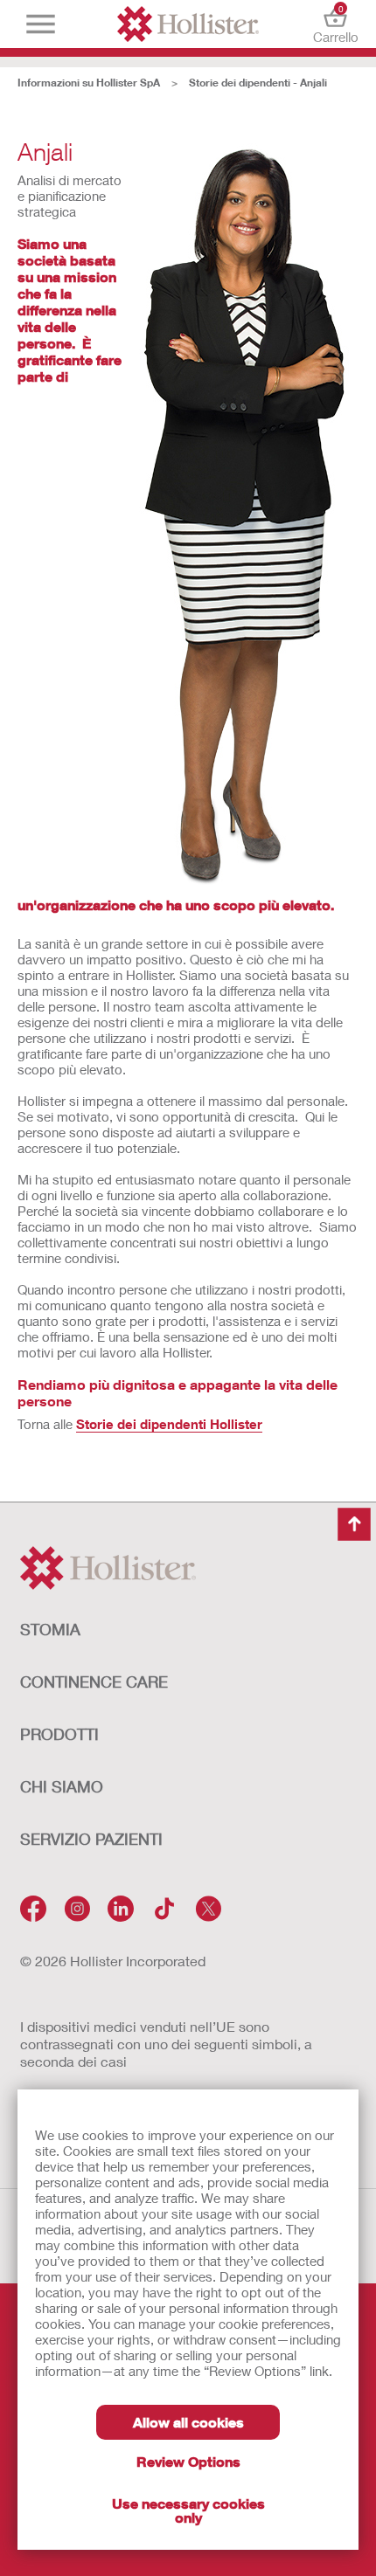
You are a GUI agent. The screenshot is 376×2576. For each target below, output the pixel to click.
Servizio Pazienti (91, 1839)
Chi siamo (62, 1786)
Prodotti (59, 1734)
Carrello (335, 24)
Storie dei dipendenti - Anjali (258, 83)
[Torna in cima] (354, 1524)
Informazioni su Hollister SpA (89, 83)
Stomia (50, 1629)
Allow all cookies (188, 2422)
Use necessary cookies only (188, 2510)
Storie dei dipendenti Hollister (169, 1424)
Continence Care (94, 1682)
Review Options (188, 2461)
